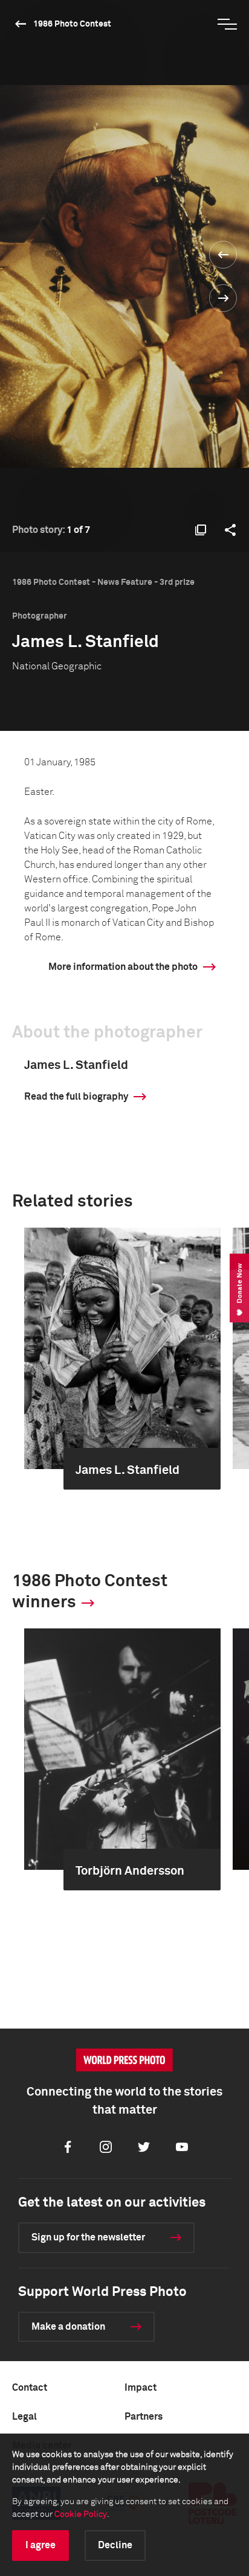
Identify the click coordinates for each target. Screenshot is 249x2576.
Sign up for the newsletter (88, 2237)
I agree (40, 2545)
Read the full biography (76, 1097)
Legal (24, 2417)
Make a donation (68, 2327)
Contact (30, 2388)
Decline (115, 2545)
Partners (144, 2417)
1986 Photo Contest (72, 24)
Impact (141, 2388)
